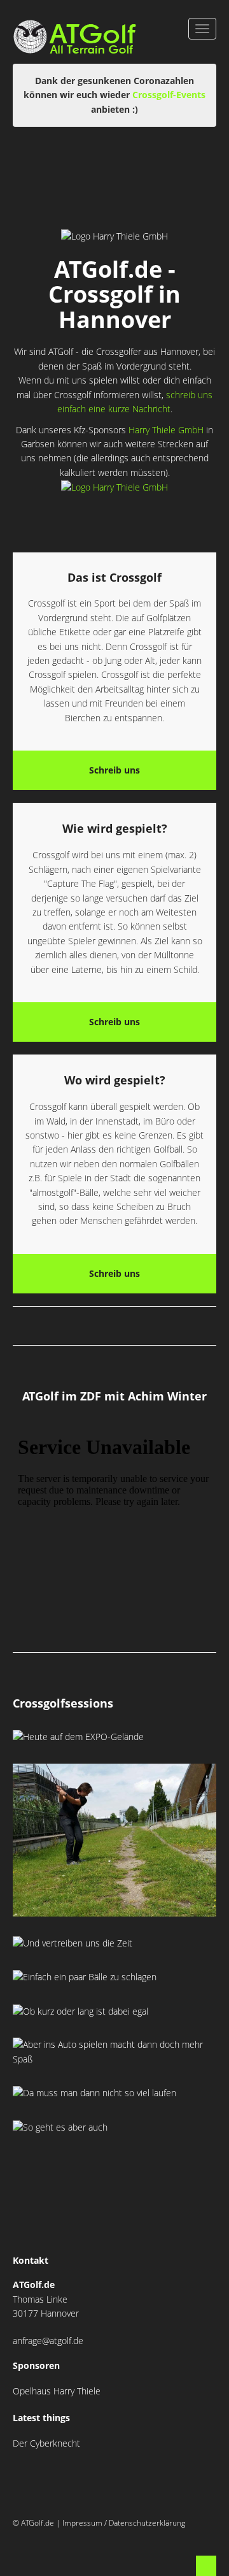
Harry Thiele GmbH (166, 430)
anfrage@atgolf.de (48, 2341)
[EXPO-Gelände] (124, 2127)
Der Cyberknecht (46, 2443)
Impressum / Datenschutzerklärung (124, 2523)
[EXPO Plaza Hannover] (114, 1737)
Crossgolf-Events (169, 95)
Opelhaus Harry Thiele (57, 2391)
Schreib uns (114, 770)
